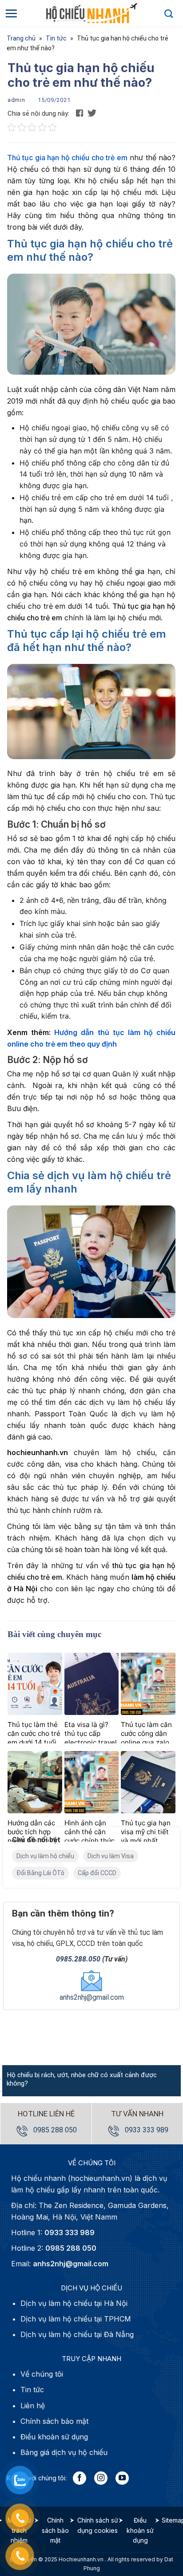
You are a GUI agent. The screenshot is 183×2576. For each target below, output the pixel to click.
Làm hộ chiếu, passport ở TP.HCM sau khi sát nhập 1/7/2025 (83, 2079)
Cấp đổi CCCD (97, 1873)
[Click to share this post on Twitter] (92, 113)
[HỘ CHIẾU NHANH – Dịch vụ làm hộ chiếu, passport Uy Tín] (91, 13)
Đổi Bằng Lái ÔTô (40, 1873)
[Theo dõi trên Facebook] (80, 2478)
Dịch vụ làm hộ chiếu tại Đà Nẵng (77, 2334)
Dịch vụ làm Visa (111, 1856)
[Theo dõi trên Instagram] (101, 2478)
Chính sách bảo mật (55, 2530)
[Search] (169, 13)
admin (16, 100)
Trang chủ (21, 38)
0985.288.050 (78, 1959)
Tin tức (56, 38)
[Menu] (11, 13)
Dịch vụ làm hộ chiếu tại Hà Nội (74, 2303)
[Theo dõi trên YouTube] (122, 2478)
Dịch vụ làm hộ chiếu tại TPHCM (76, 2319)
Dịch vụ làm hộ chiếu (45, 1856)
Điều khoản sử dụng (140, 2530)
